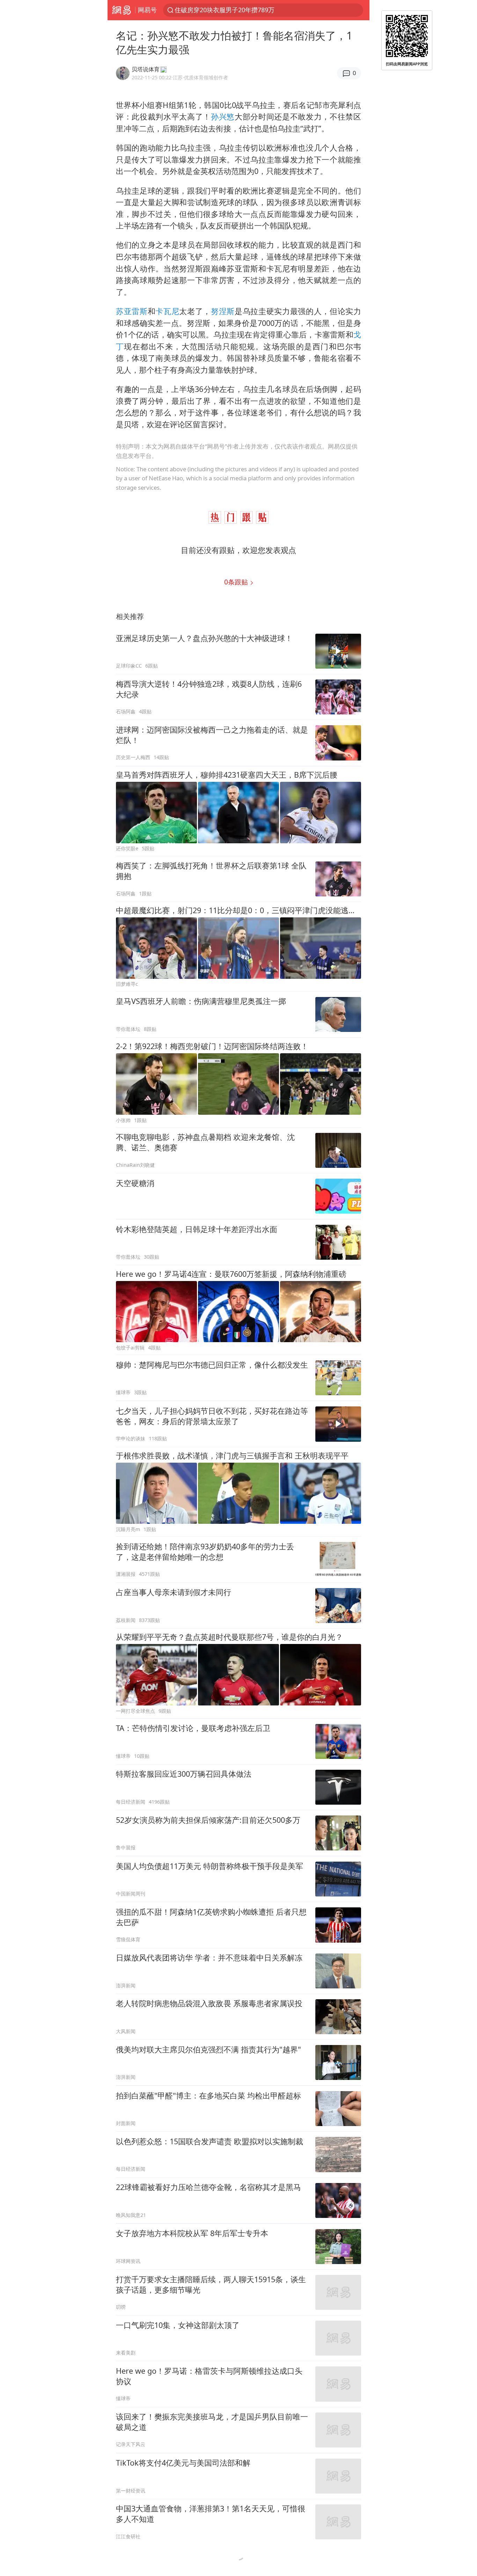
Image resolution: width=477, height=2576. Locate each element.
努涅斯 (223, 311)
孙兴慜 (223, 117)
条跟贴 (237, 582)
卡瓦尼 (167, 311)
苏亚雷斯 (132, 311)
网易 (121, 10)
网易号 (147, 10)
